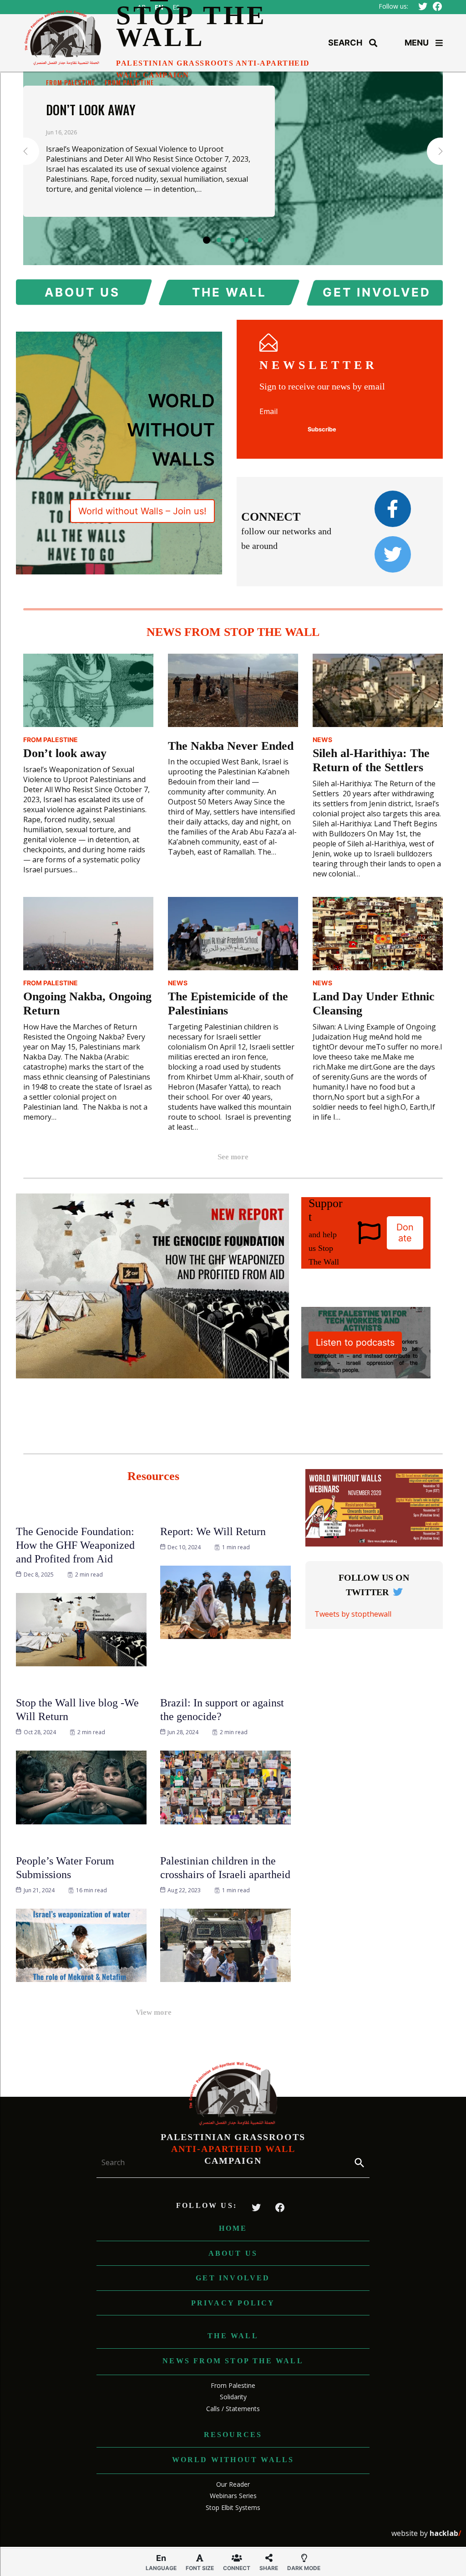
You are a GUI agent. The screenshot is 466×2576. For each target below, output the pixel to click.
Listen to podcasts (355, 1342)
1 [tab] (207, 240)
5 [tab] (260, 240)
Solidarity (233, 2397)
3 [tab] (233, 240)
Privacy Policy (233, 2303)
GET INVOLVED (376, 292)
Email (268, 411)
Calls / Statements (233, 2409)
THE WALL (229, 292)
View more (154, 2012)
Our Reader (233, 2484)
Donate (405, 1233)
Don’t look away (91, 110)
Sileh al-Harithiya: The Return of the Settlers (371, 760)
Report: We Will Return (213, 1531)
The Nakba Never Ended (231, 746)
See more (233, 1157)
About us (233, 2253)
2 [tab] (219, 240)
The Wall (233, 2336)
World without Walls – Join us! (142, 511)
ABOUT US (82, 292)
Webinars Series (233, 2496)
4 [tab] (246, 240)
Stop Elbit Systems (233, 2507)
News (322, 740)
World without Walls (233, 2460)
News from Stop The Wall (233, 2361)
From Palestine (71, 82)
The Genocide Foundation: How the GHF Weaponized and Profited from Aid (75, 1545)
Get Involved (233, 2278)
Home (233, 2228)
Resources (233, 2435)
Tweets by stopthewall (353, 1614)
